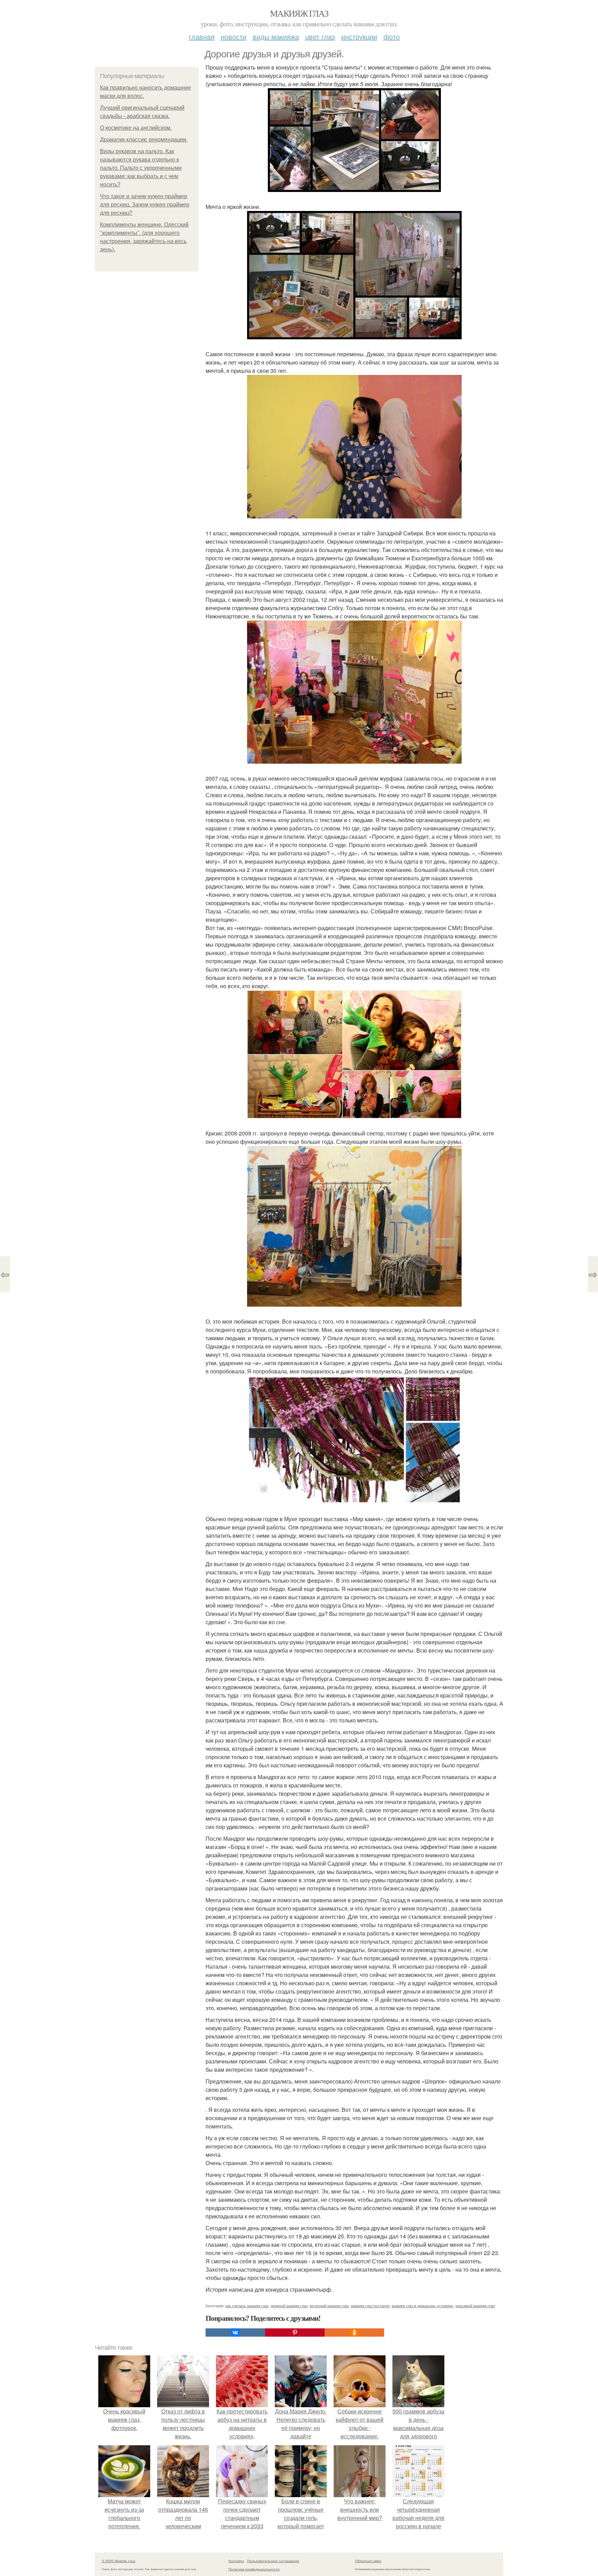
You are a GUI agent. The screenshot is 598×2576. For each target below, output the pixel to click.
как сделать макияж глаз (247, 2306)
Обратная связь (368, 2561)
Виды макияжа (276, 36)
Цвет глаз (320, 36)
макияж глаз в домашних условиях (423, 2306)
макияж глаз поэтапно (370, 2306)
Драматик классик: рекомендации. (144, 140)
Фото (392, 36)
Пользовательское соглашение (273, 2561)
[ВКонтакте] (235, 2333)
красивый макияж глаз (475, 2306)
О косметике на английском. (136, 128)
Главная (202, 36)
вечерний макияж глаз (329, 2306)
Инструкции (359, 36)
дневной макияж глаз (289, 2306)
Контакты (236, 2561)
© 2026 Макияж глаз (119, 2561)
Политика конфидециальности (254, 2569)
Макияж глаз (299, 13)
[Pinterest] (295, 2333)
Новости (234, 36)
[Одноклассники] (354, 2333)
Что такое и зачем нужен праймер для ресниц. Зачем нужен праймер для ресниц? (145, 205)
